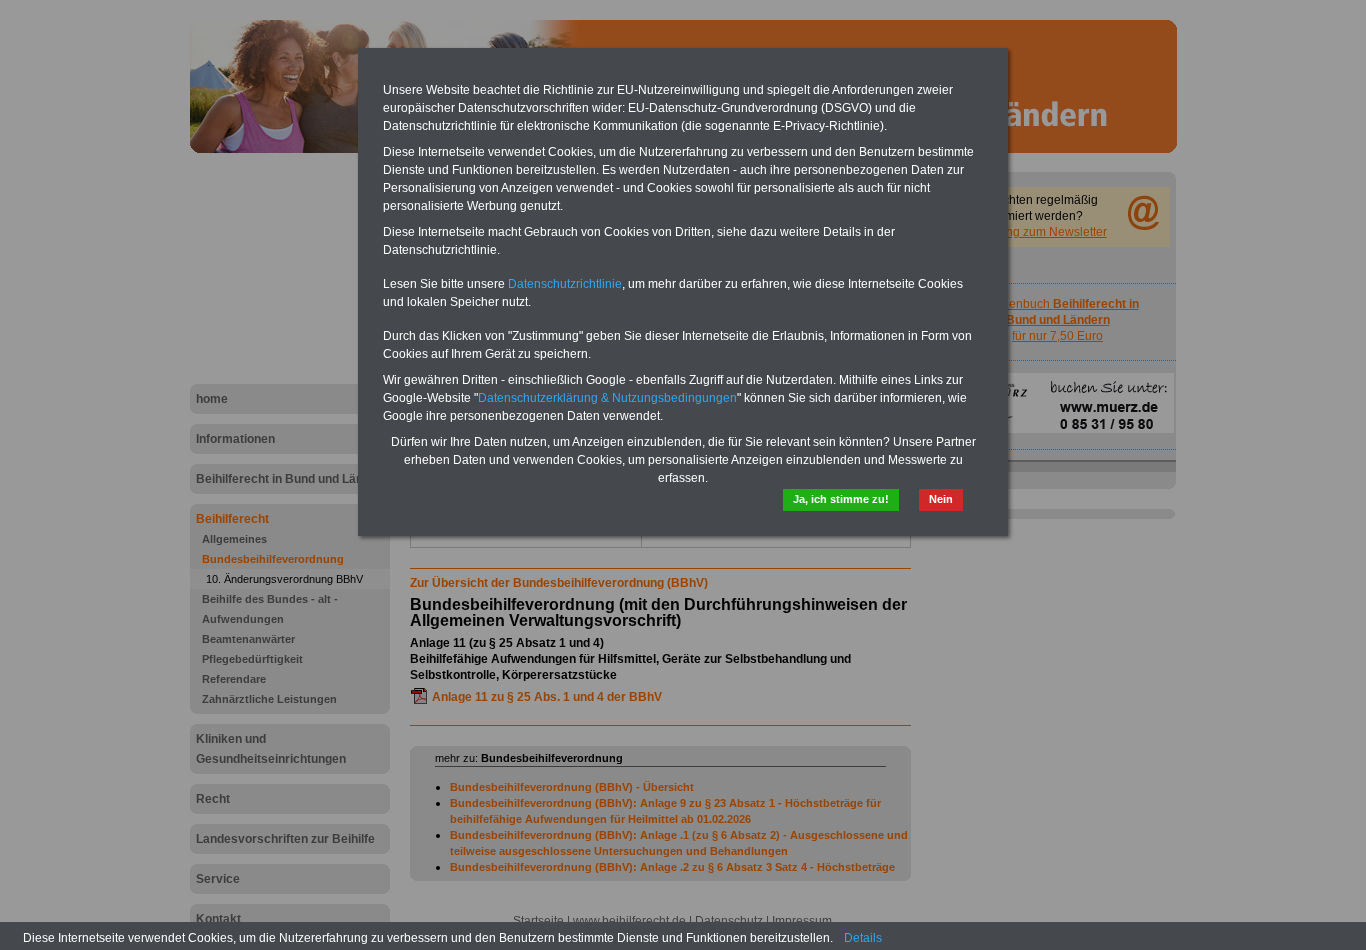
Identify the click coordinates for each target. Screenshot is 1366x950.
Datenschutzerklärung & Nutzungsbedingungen (607, 398)
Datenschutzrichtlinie (565, 284)
